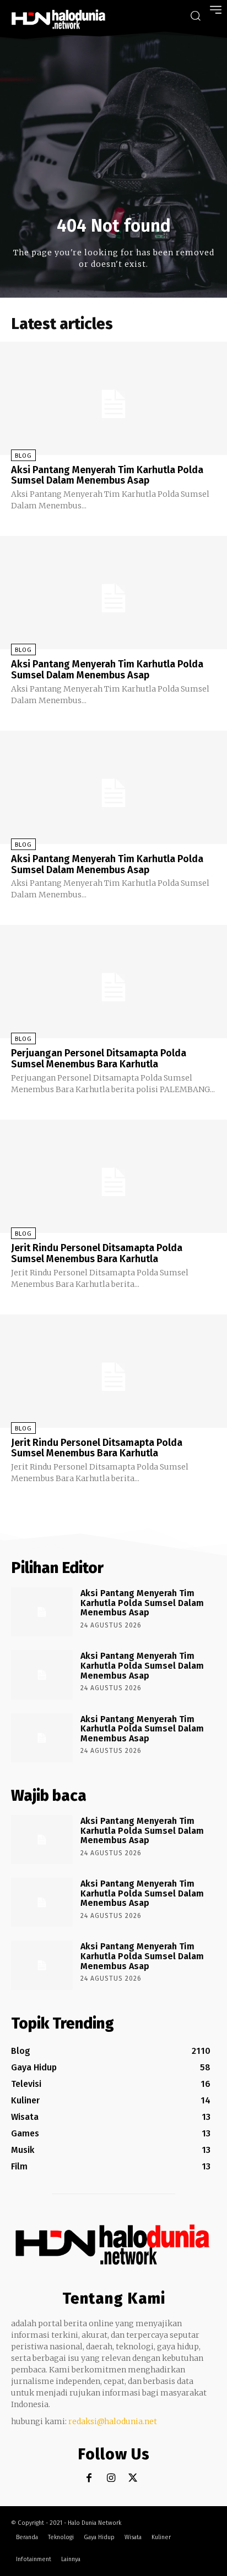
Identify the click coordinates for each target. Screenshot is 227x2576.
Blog (23, 456)
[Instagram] (111, 2478)
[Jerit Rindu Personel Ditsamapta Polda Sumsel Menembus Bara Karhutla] (113, 1176)
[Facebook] (89, 2478)
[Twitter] (133, 2478)
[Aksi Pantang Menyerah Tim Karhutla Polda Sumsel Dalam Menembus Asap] (113, 398)
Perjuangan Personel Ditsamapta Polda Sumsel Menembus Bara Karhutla (99, 1059)
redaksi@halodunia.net (113, 2421)
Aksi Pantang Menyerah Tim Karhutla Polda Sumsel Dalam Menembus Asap (107, 475)
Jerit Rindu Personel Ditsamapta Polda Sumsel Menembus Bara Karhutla (97, 1253)
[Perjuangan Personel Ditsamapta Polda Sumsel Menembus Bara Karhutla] (113, 982)
